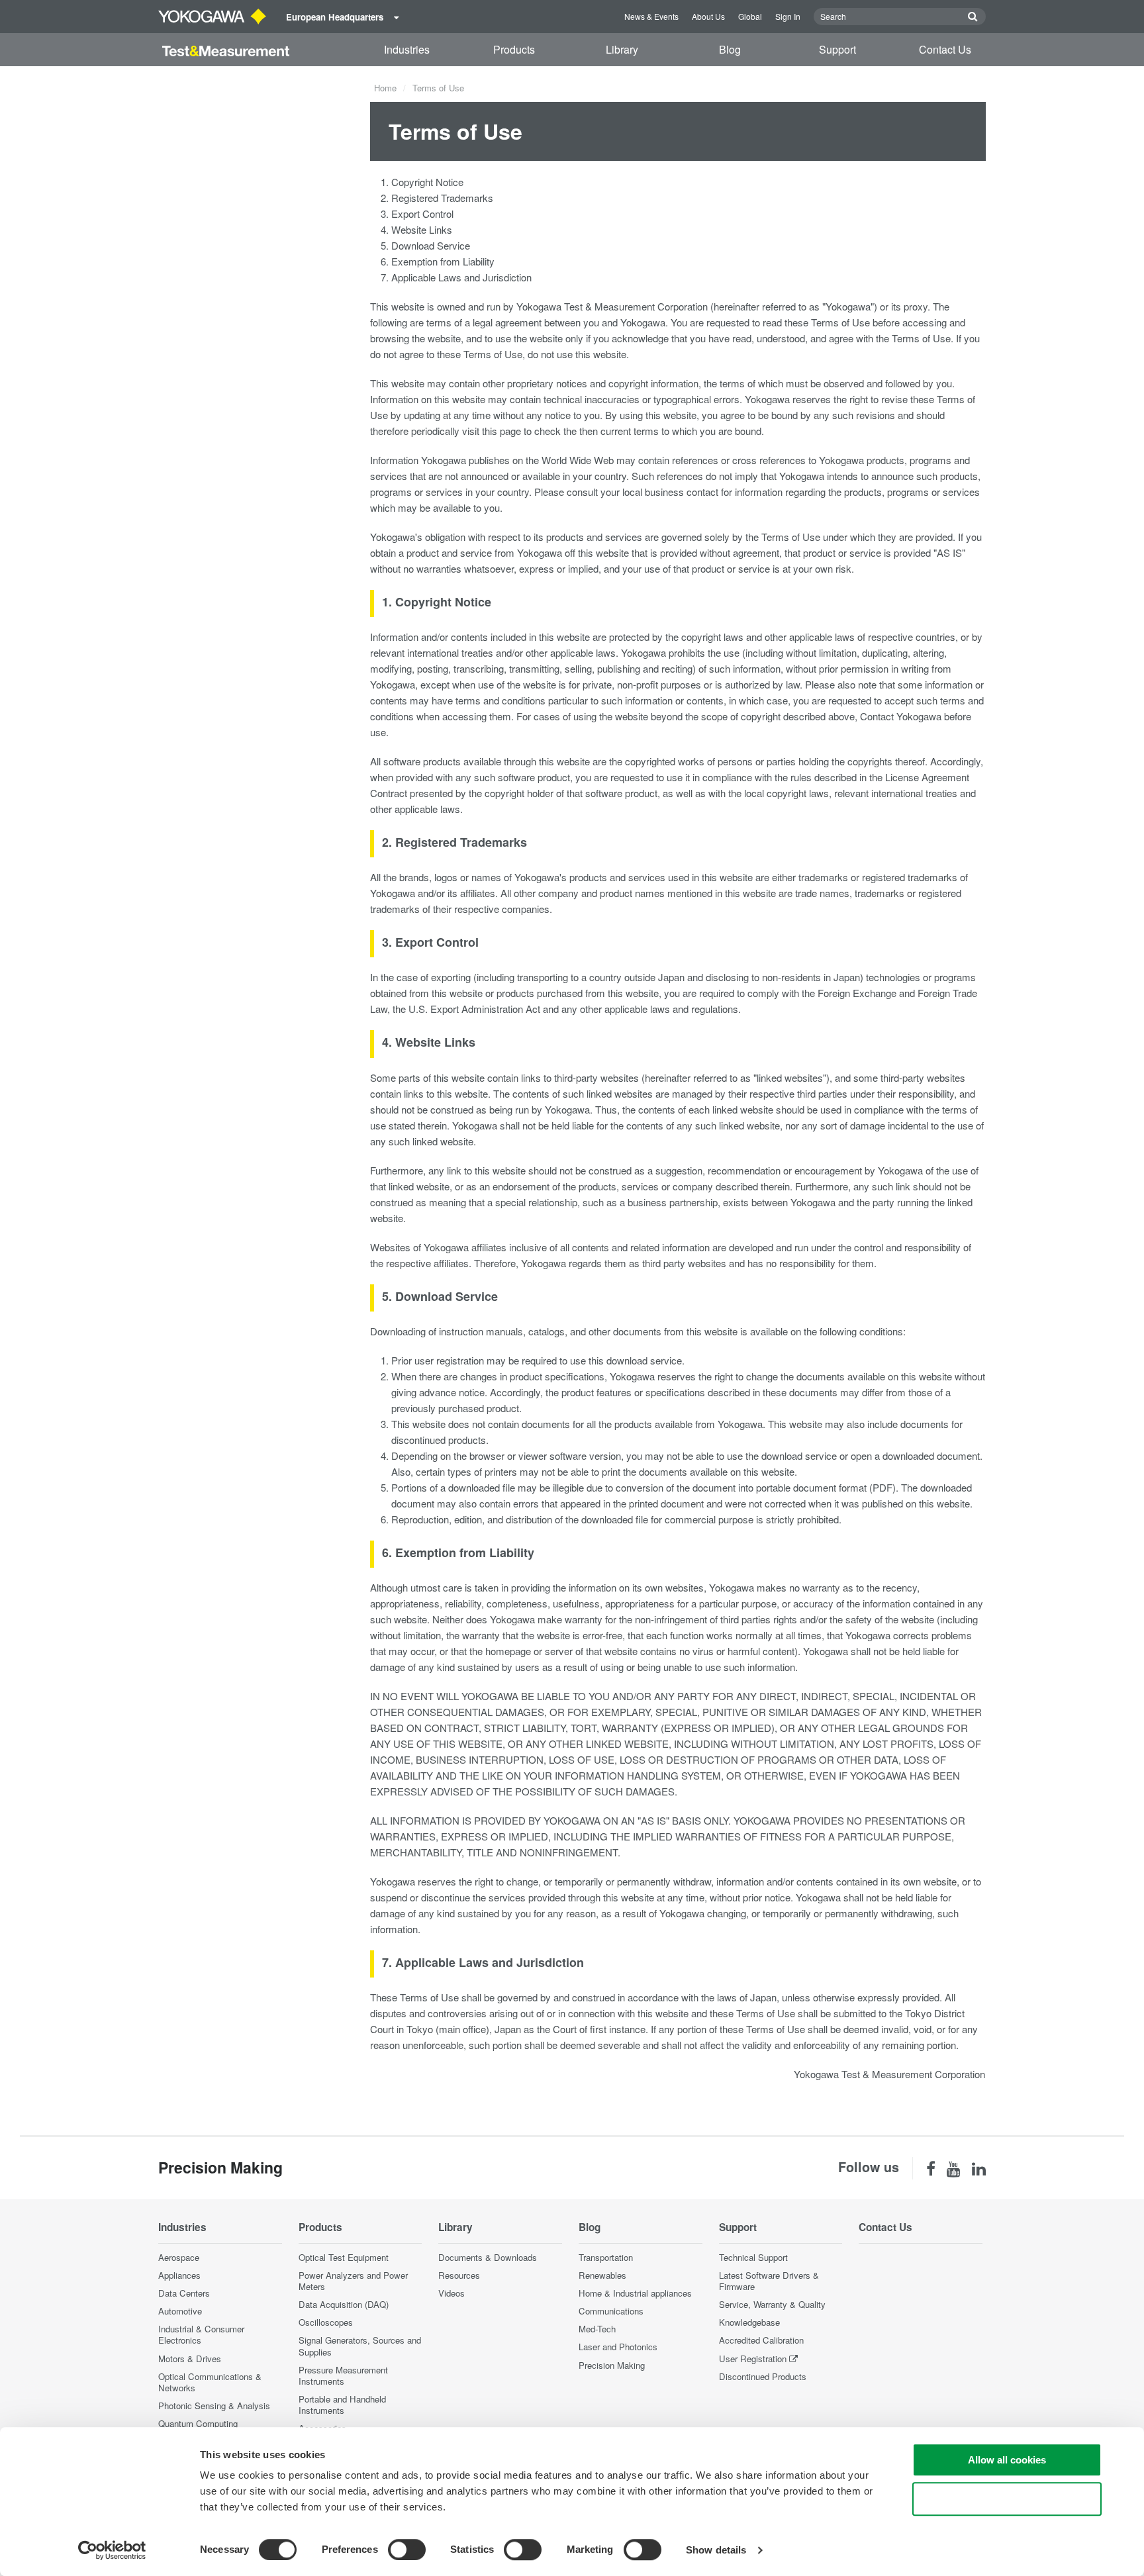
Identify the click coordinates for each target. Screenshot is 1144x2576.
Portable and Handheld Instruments (342, 2405)
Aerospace (179, 2257)
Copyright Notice (427, 182)
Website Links (422, 229)
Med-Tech (597, 2329)
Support (837, 49)
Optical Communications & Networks (210, 2382)
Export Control (422, 214)
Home (385, 88)
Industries (407, 49)
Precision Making (612, 2365)
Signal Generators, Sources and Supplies (360, 2346)
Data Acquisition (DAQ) (344, 2304)
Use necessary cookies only (1007, 2499)
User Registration (753, 2359)
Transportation (606, 2257)
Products (514, 49)
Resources (459, 2275)
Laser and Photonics (618, 2347)
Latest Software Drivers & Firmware (769, 2281)
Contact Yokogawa (901, 716)
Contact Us (945, 49)
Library (622, 49)
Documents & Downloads (488, 2257)
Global (750, 16)
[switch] (407, 2550)
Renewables (602, 2275)
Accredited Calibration (761, 2340)
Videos (452, 2293)
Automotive (180, 2311)
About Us (708, 16)
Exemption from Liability (443, 261)
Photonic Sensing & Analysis (214, 2406)
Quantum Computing (198, 2423)
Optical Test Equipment (344, 2257)
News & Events (651, 16)
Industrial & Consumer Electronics (201, 2334)
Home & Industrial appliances (635, 2293)
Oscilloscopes (326, 2322)
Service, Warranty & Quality (772, 2304)
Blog (730, 49)
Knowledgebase (749, 2322)
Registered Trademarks (442, 198)
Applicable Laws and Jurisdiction (461, 277)
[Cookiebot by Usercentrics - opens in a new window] (112, 2550)
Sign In (788, 16)
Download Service (431, 245)
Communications (611, 2311)
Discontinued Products (763, 2376)
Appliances (179, 2275)
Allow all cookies (1007, 2460)
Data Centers (184, 2293)
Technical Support (753, 2257)
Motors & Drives (190, 2359)
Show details (716, 2550)
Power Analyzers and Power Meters (353, 2281)
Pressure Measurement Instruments (343, 2375)
